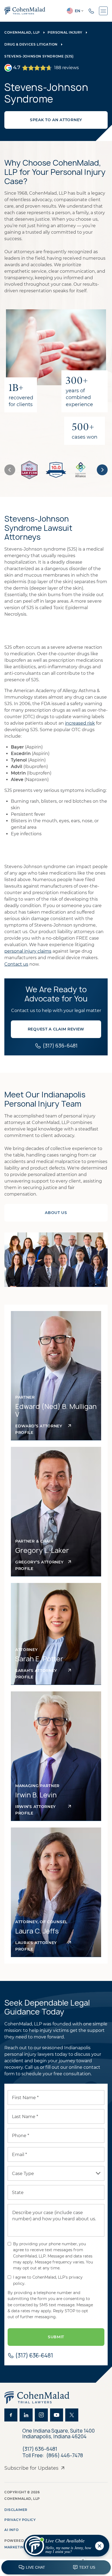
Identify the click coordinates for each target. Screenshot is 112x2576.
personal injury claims (28, 951)
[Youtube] (57, 2415)
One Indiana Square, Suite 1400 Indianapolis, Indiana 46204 (59, 2434)
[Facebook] (11, 2415)
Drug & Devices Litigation (31, 44)
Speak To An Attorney (56, 120)
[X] (72, 2415)
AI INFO (11, 2530)
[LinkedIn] (26, 2415)
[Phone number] (91, 11)
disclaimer (16, 2510)
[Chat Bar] (56, 2568)
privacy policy (20, 2520)
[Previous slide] (10, 470)
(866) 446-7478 (65, 2456)
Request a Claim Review (56, 1029)
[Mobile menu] (103, 11)
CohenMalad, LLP (22, 32)
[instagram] (41, 2415)
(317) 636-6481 (40, 2449)
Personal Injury (65, 32)
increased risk (80, 723)
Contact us (16, 964)
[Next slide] (102, 470)
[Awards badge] (29, 470)
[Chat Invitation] (64, 2547)
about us (56, 1213)
